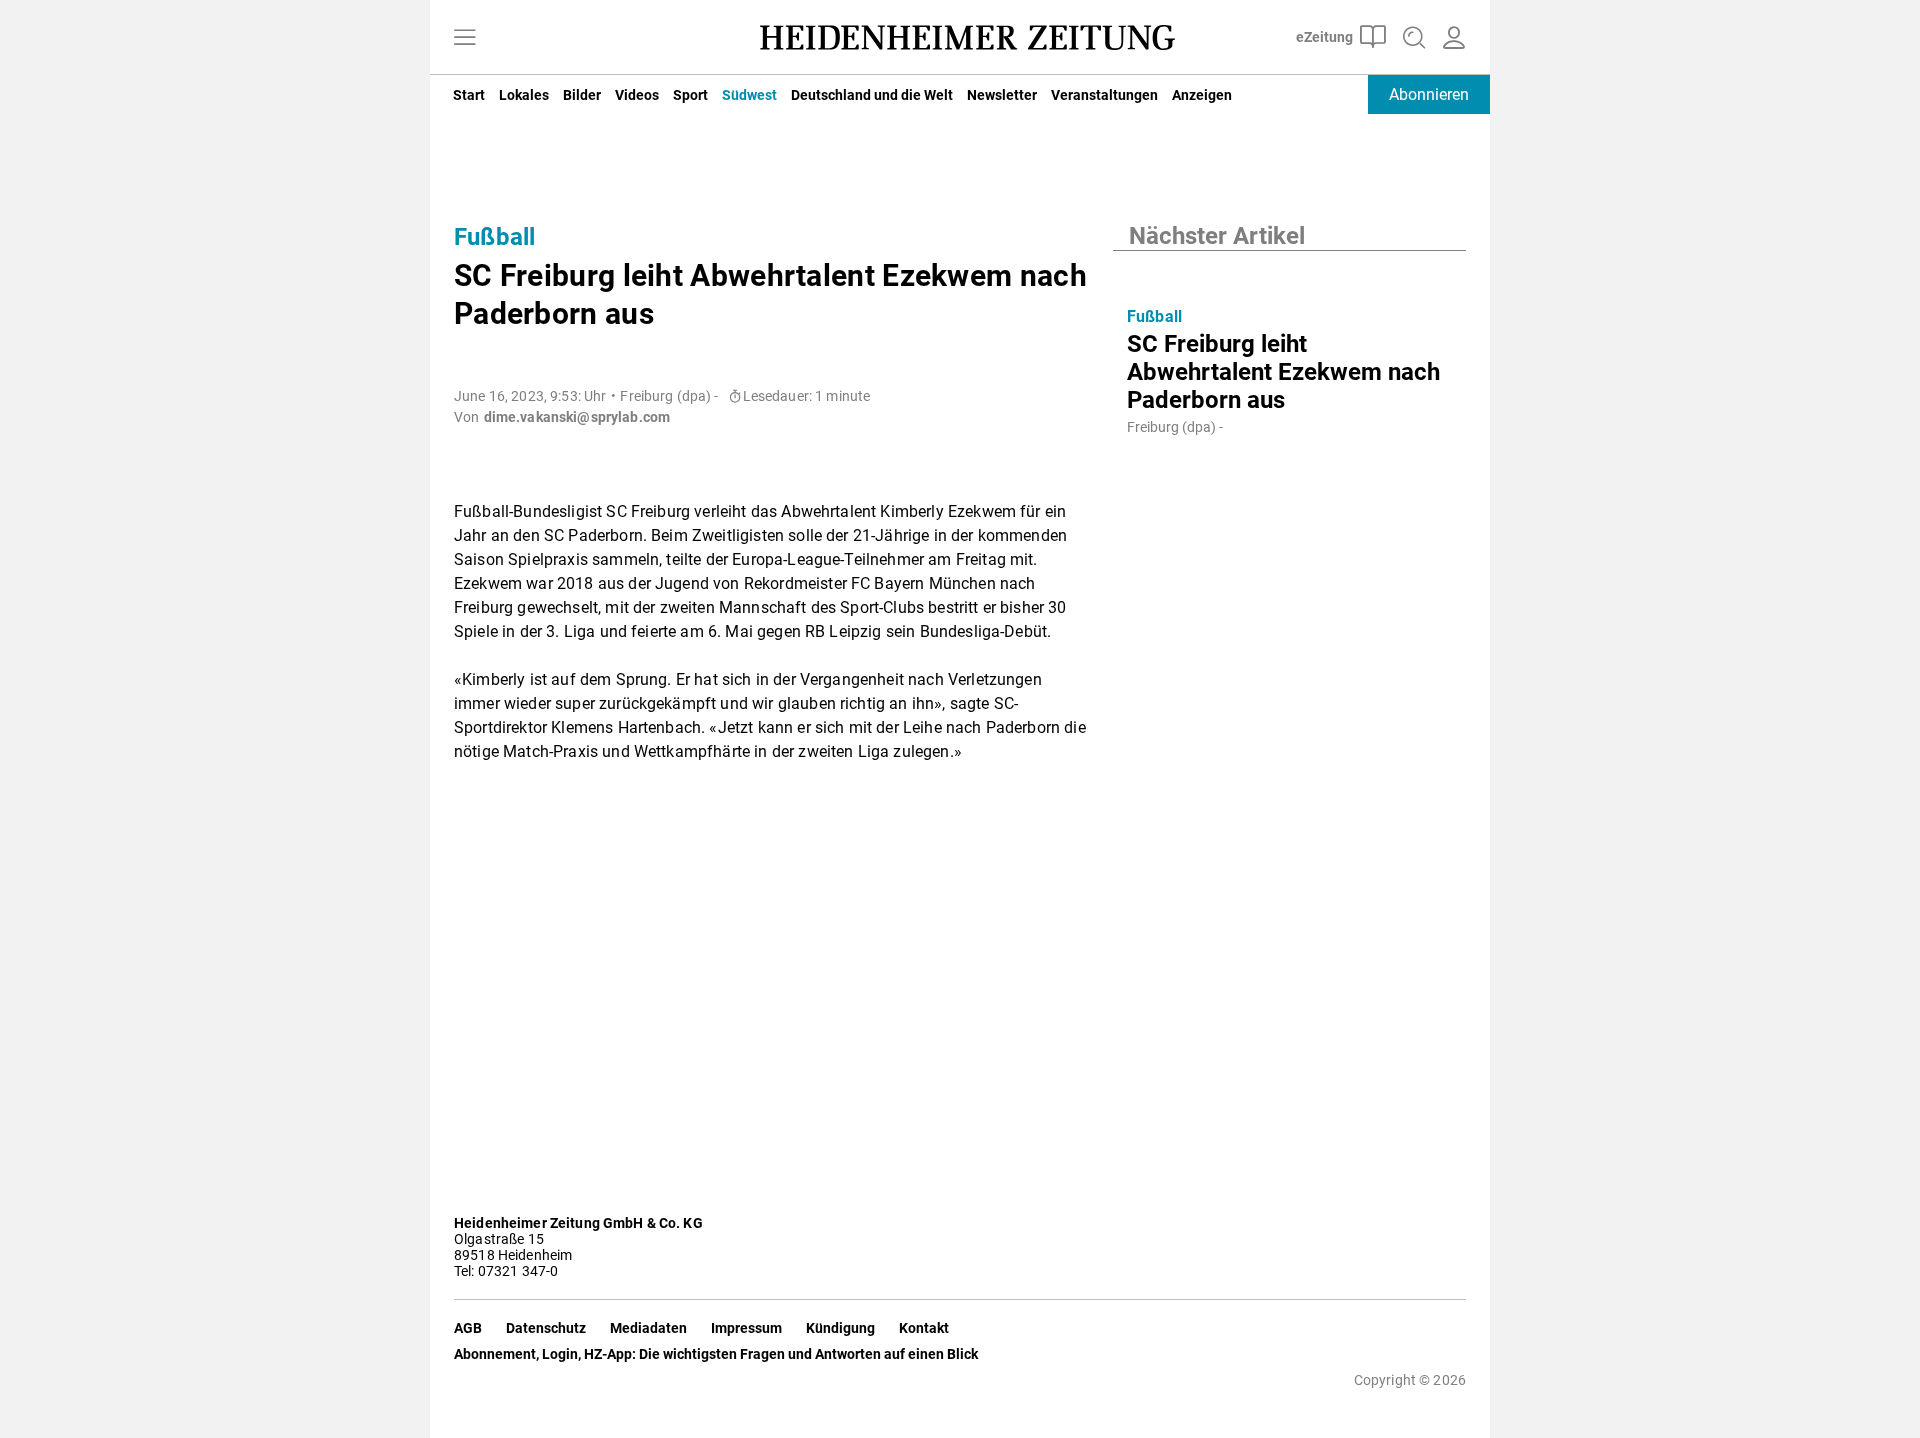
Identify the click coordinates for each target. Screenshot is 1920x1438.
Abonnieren (1429, 94)
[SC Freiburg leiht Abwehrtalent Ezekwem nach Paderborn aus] (1289, 271)
